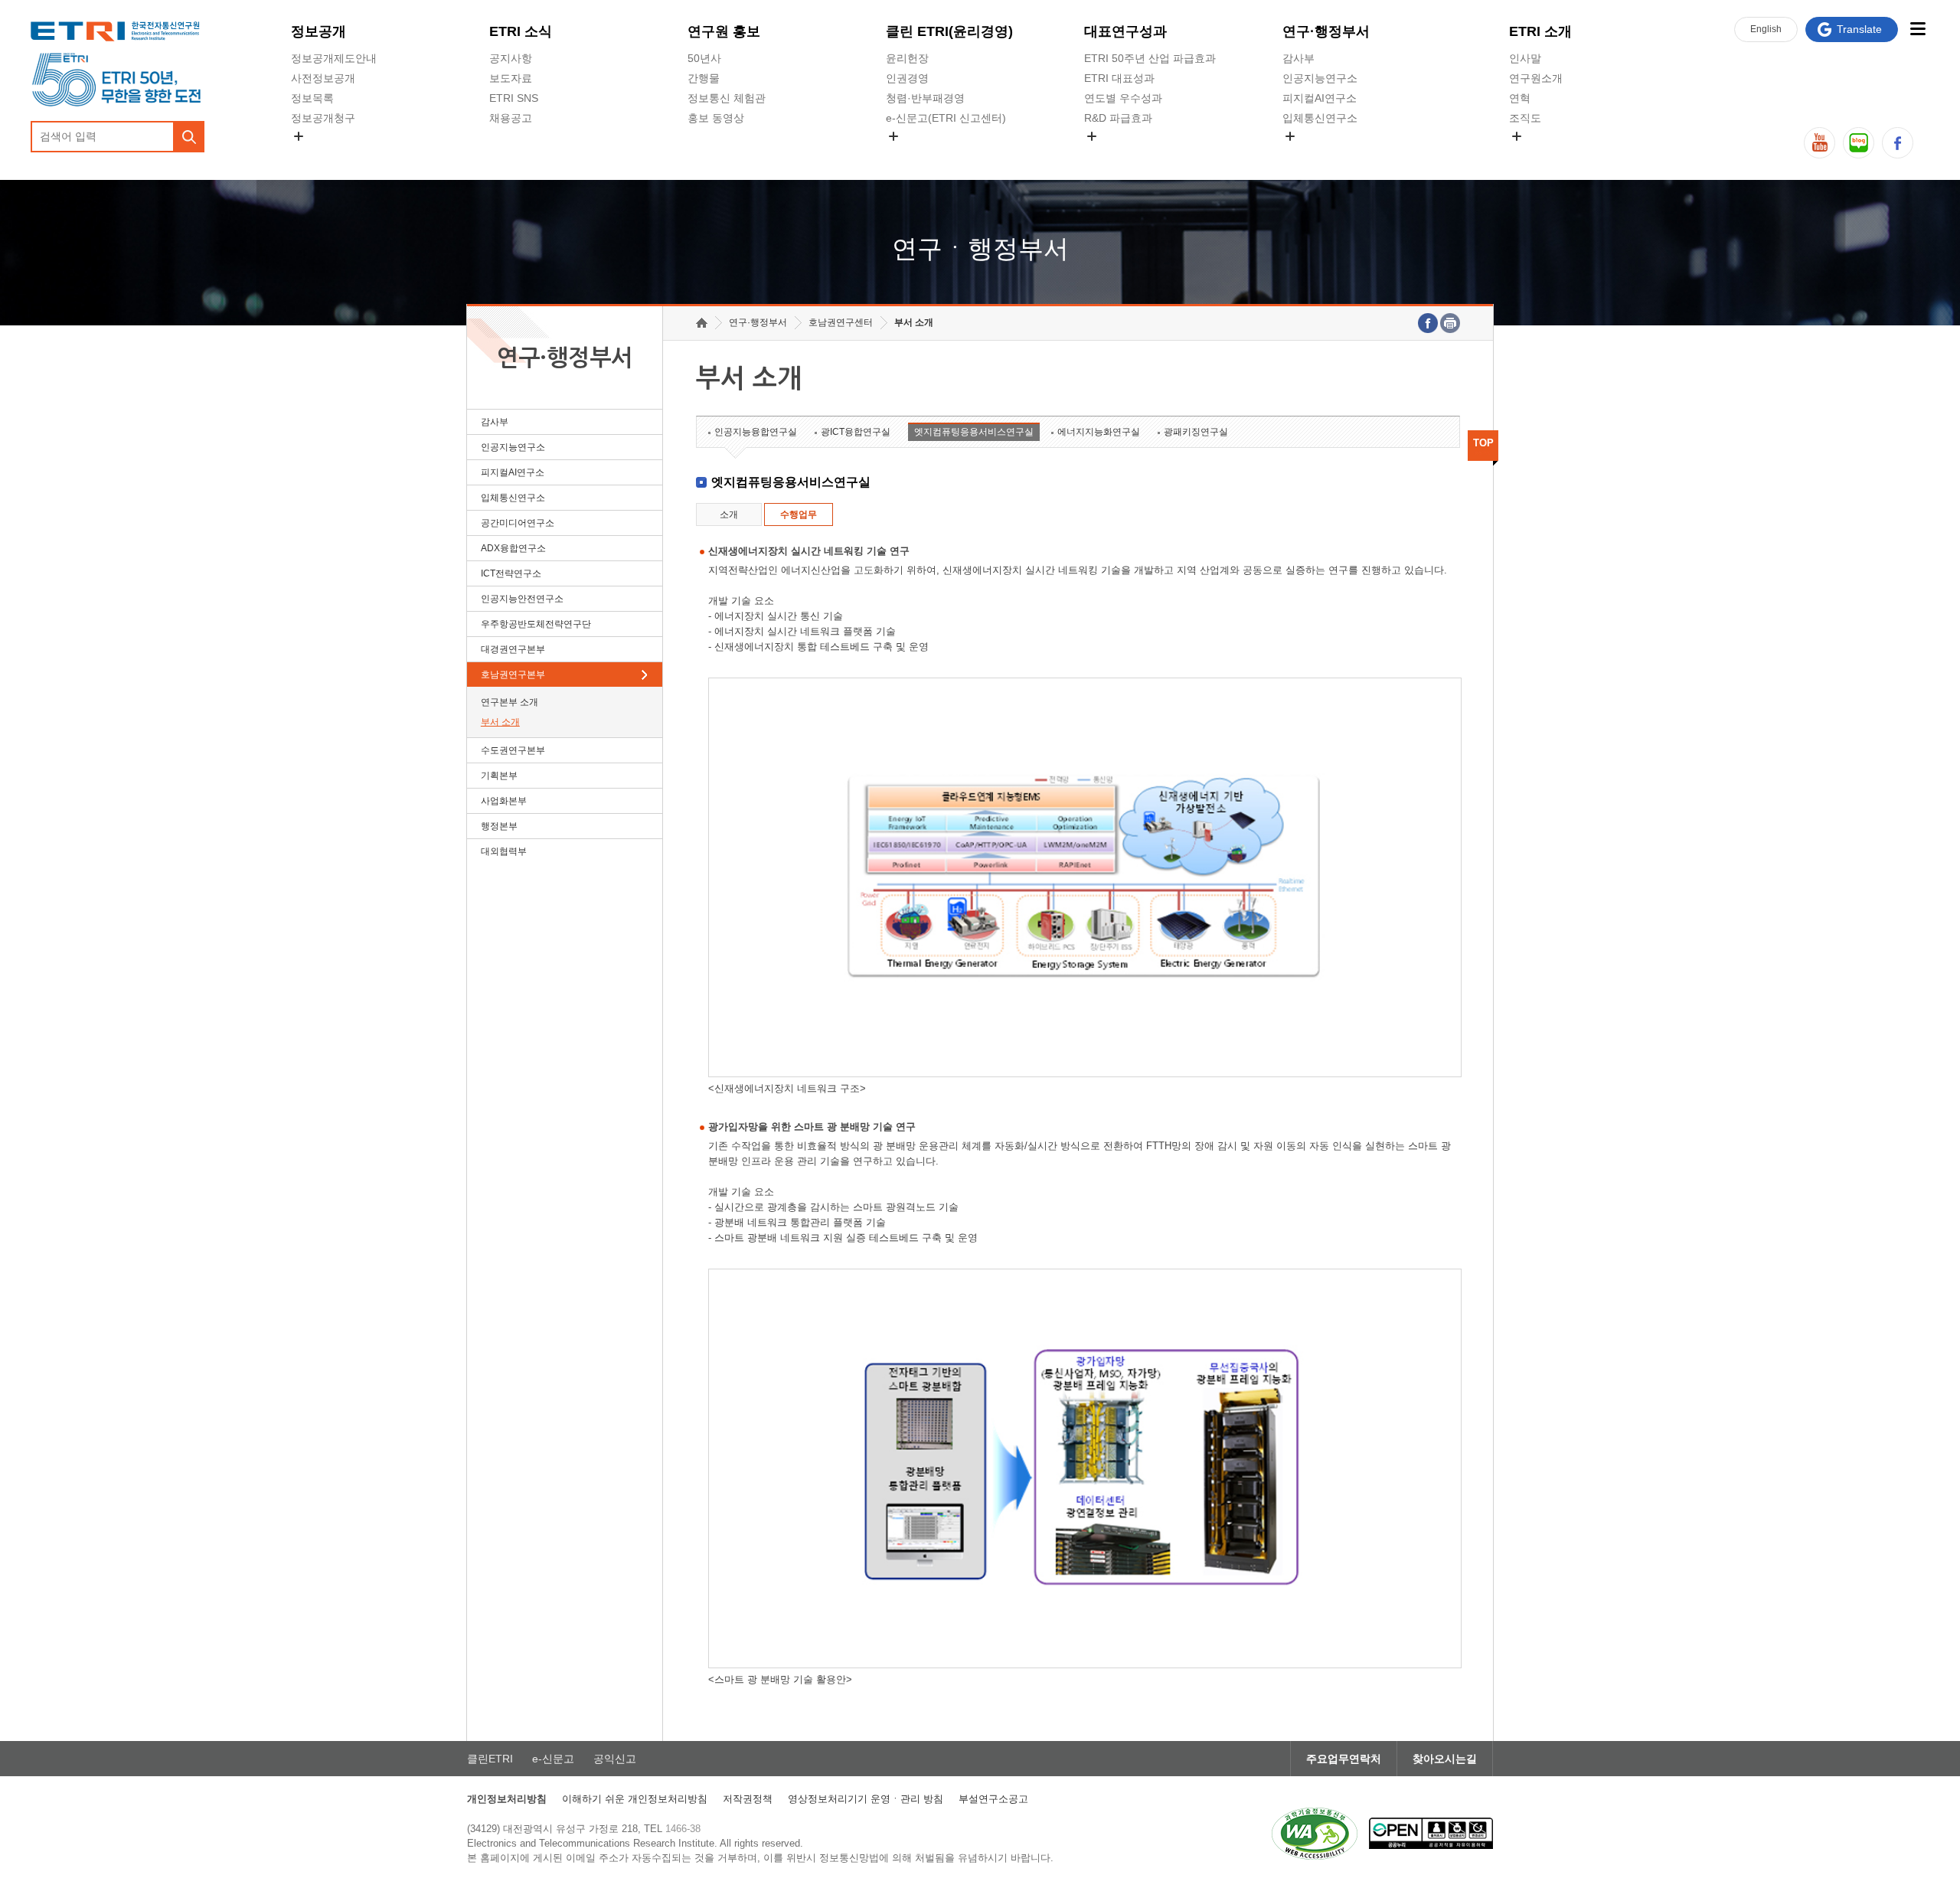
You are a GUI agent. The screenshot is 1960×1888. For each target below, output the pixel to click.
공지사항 (511, 58)
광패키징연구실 (1196, 432)
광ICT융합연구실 (856, 432)
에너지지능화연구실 (1099, 432)
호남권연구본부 (513, 675)
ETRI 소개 (1540, 31)
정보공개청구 (323, 118)
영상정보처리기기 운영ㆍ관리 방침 (866, 1799)
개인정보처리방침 (507, 1799)
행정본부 (499, 826)
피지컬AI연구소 (1320, 98)
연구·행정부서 (1326, 31)
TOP (1483, 443)
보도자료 (511, 78)
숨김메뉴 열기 (299, 136)
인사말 (1525, 58)
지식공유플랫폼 (1122, 154)
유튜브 (1820, 143)
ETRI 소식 (521, 31)
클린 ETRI (949, 31)
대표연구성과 (1125, 31)
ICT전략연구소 (511, 573)
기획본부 (499, 776)
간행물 (704, 78)
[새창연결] (1428, 323)
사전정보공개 (323, 78)
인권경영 (907, 78)
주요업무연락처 (1344, 1759)
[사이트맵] (1918, 29)
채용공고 (511, 118)
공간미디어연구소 (1325, 154)
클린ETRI (490, 1759)
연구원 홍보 (724, 31)
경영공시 (312, 154)
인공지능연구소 (1320, 78)
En (1766, 29)
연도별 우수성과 (1123, 98)
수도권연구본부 (513, 750)
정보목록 (312, 98)
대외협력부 (504, 851)
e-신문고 (553, 1759)
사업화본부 (504, 801)
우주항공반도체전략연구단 (536, 624)
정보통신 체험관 (727, 98)
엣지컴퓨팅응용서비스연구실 (974, 432)
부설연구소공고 (993, 1799)
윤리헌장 (907, 58)
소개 (729, 514)
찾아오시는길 (1445, 1759)
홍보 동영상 (716, 118)
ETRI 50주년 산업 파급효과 (1150, 58)
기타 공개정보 (1543, 154)
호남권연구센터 (841, 322)
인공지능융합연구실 (756, 432)
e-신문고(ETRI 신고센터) (946, 118)
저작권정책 (748, 1799)
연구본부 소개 (510, 702)
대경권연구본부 (513, 649)
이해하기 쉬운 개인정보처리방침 (635, 1799)
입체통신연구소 (1320, 118)
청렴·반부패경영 (925, 98)
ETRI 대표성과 (1119, 78)
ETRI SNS (514, 98)
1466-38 (683, 1829)
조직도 (1525, 118)
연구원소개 (1536, 78)
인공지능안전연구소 (522, 599)
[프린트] (1450, 323)
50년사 (704, 58)
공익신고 (907, 154)
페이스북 (1898, 143)
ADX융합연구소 (513, 548)
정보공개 (318, 31)
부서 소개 (500, 722)
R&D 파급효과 (1118, 118)
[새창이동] (1315, 1834)
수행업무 (799, 514)
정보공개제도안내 (334, 58)
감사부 (1298, 58)
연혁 (1520, 98)
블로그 (1859, 143)
